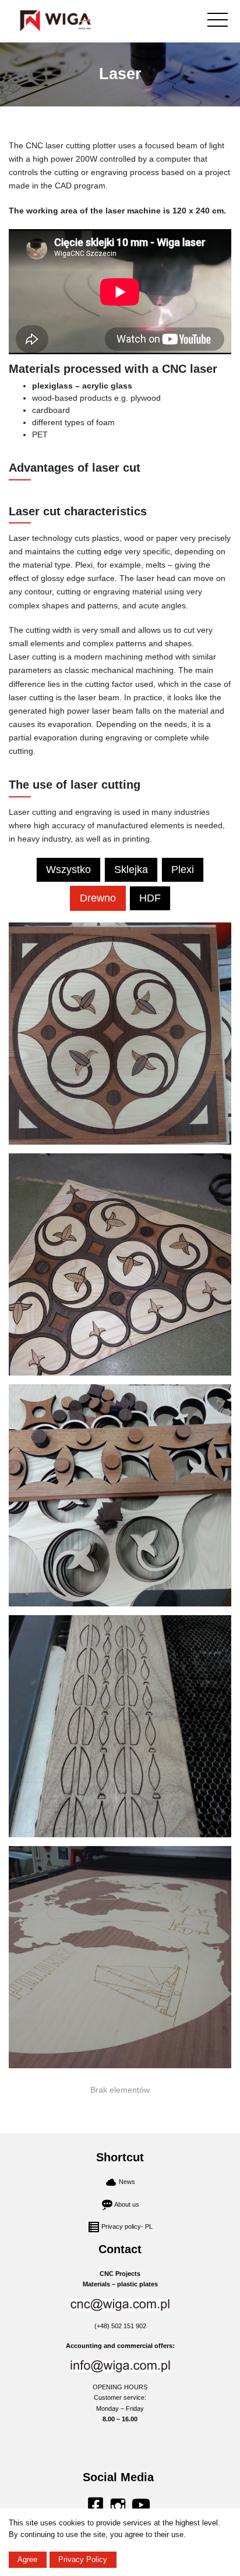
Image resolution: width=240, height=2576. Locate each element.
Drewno (98, 898)
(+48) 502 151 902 (120, 2326)
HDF (150, 898)
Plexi (183, 870)
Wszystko (68, 870)
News (127, 2182)
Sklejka (131, 870)
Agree (27, 2559)
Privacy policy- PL (127, 2226)
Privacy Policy (83, 2559)
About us (127, 2204)
